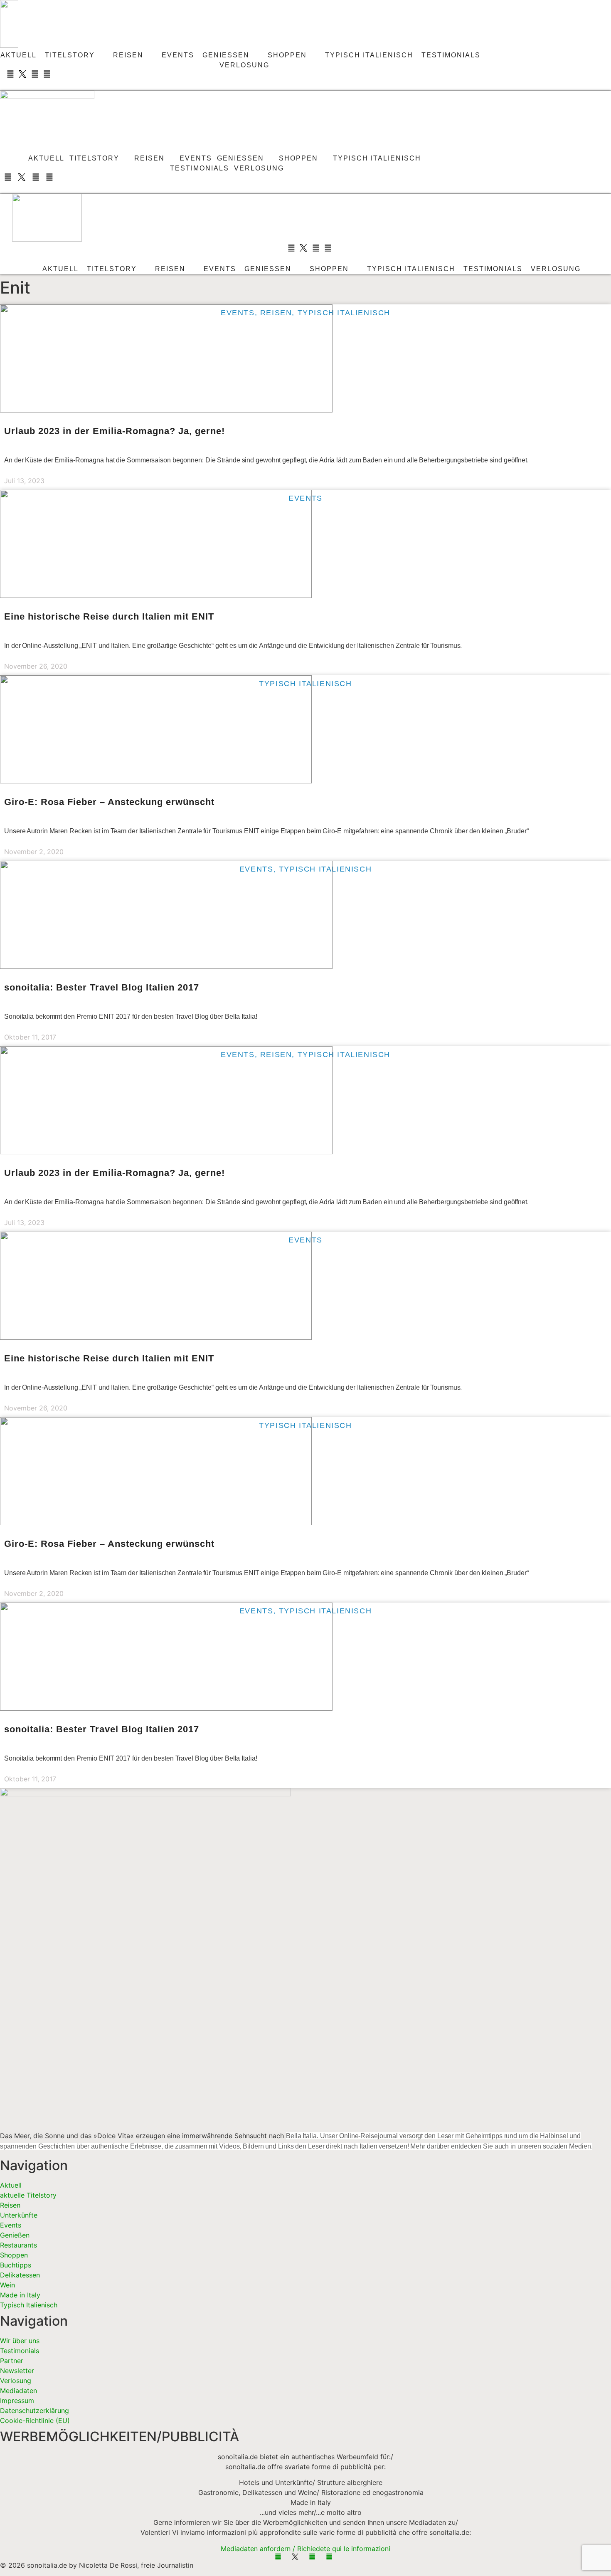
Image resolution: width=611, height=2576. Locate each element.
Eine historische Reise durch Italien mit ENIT (109, 616)
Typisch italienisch (369, 55)
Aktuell (18, 55)
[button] (31, 84)
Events (178, 55)
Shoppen (287, 55)
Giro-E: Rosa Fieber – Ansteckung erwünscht (109, 802)
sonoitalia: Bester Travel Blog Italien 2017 (102, 987)
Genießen (226, 55)
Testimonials (451, 55)
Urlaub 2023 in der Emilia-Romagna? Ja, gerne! (115, 431)
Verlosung (244, 65)
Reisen (128, 55)
